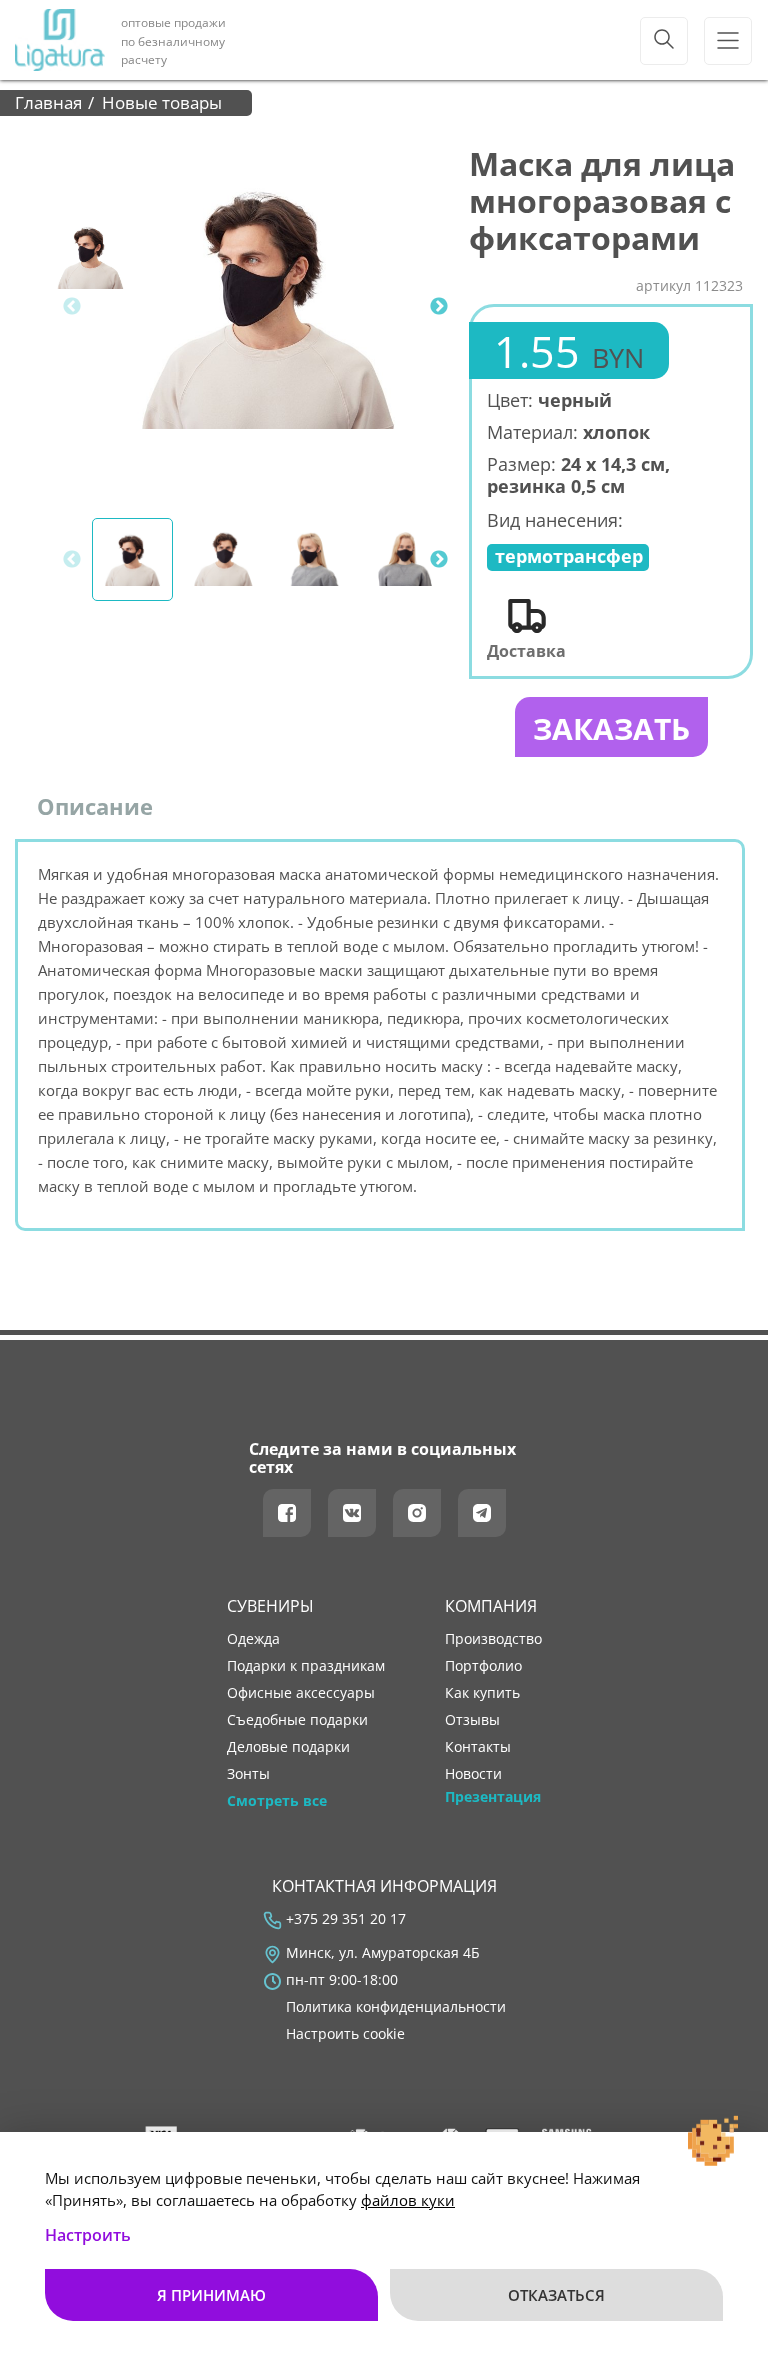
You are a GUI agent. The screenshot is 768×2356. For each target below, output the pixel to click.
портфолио (483, 1666)
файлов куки (408, 2200)
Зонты (248, 1774)
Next (439, 307)
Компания (491, 1606)
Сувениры (270, 1606)
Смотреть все (277, 1801)
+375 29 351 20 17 (346, 1919)
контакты (478, 1747)
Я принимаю (211, 2295)
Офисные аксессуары (301, 1693)
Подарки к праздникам (306, 1666)
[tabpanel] (268, 306)
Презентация (493, 1797)
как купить (482, 1693)
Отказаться (556, 2295)
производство (493, 1639)
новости (473, 1774)
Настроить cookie (345, 2034)
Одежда (253, 1639)
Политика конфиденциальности (396, 2007)
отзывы (472, 1720)
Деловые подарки (288, 1747)
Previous (72, 307)
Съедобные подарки (297, 1720)
